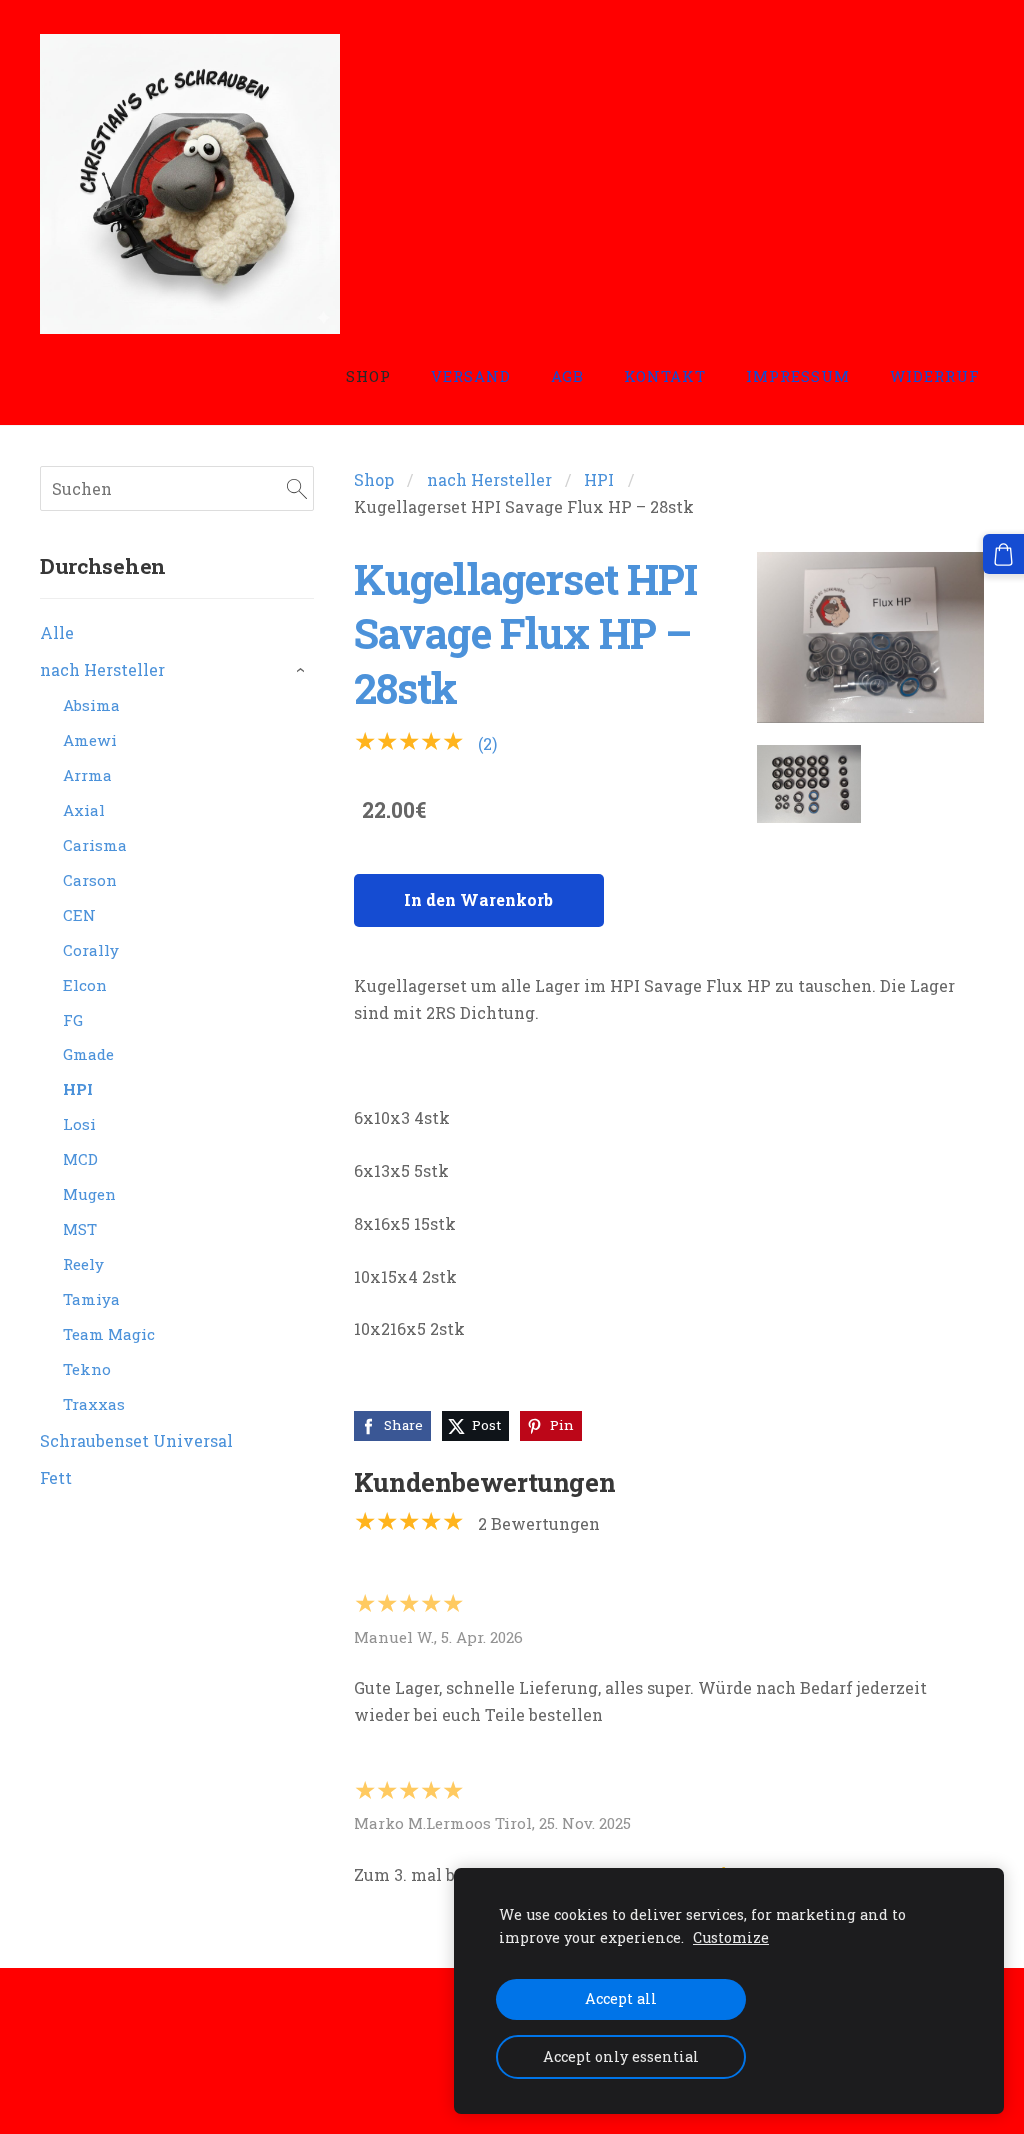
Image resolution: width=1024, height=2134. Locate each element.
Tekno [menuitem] (87, 1369)
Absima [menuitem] (91, 705)
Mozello (169, 2080)
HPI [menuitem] (78, 1089)
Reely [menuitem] (83, 1264)
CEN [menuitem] (79, 915)
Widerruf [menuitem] (935, 376)
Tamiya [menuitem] (91, 1299)
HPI (599, 479)
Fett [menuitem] (56, 1477)
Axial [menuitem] (84, 810)
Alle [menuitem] (57, 632)
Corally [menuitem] (91, 950)
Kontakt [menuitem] (665, 376)
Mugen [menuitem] (89, 1194)
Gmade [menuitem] (88, 1054)
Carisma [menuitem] (95, 845)
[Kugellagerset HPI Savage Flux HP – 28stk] (808, 784)
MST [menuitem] (80, 1229)
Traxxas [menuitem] (94, 1404)
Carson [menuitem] (90, 880)
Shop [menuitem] (368, 376)
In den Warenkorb (478, 899)
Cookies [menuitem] (71, 2025)
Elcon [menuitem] (85, 985)
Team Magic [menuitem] (109, 1334)
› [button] (303, 671)
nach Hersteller (489, 479)
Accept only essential (621, 2056)
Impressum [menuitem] (798, 376)
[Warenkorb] (1003, 554)
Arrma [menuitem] (87, 775)
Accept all (621, 1998)
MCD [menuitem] (80, 1159)
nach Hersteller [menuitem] (102, 669)
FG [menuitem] (73, 1020)
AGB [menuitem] (567, 376)
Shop (374, 479)
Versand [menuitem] (471, 376)
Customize (731, 1937)
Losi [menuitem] (79, 1124)
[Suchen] (297, 488)
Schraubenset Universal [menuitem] (136, 1440)
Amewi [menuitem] (90, 740)
